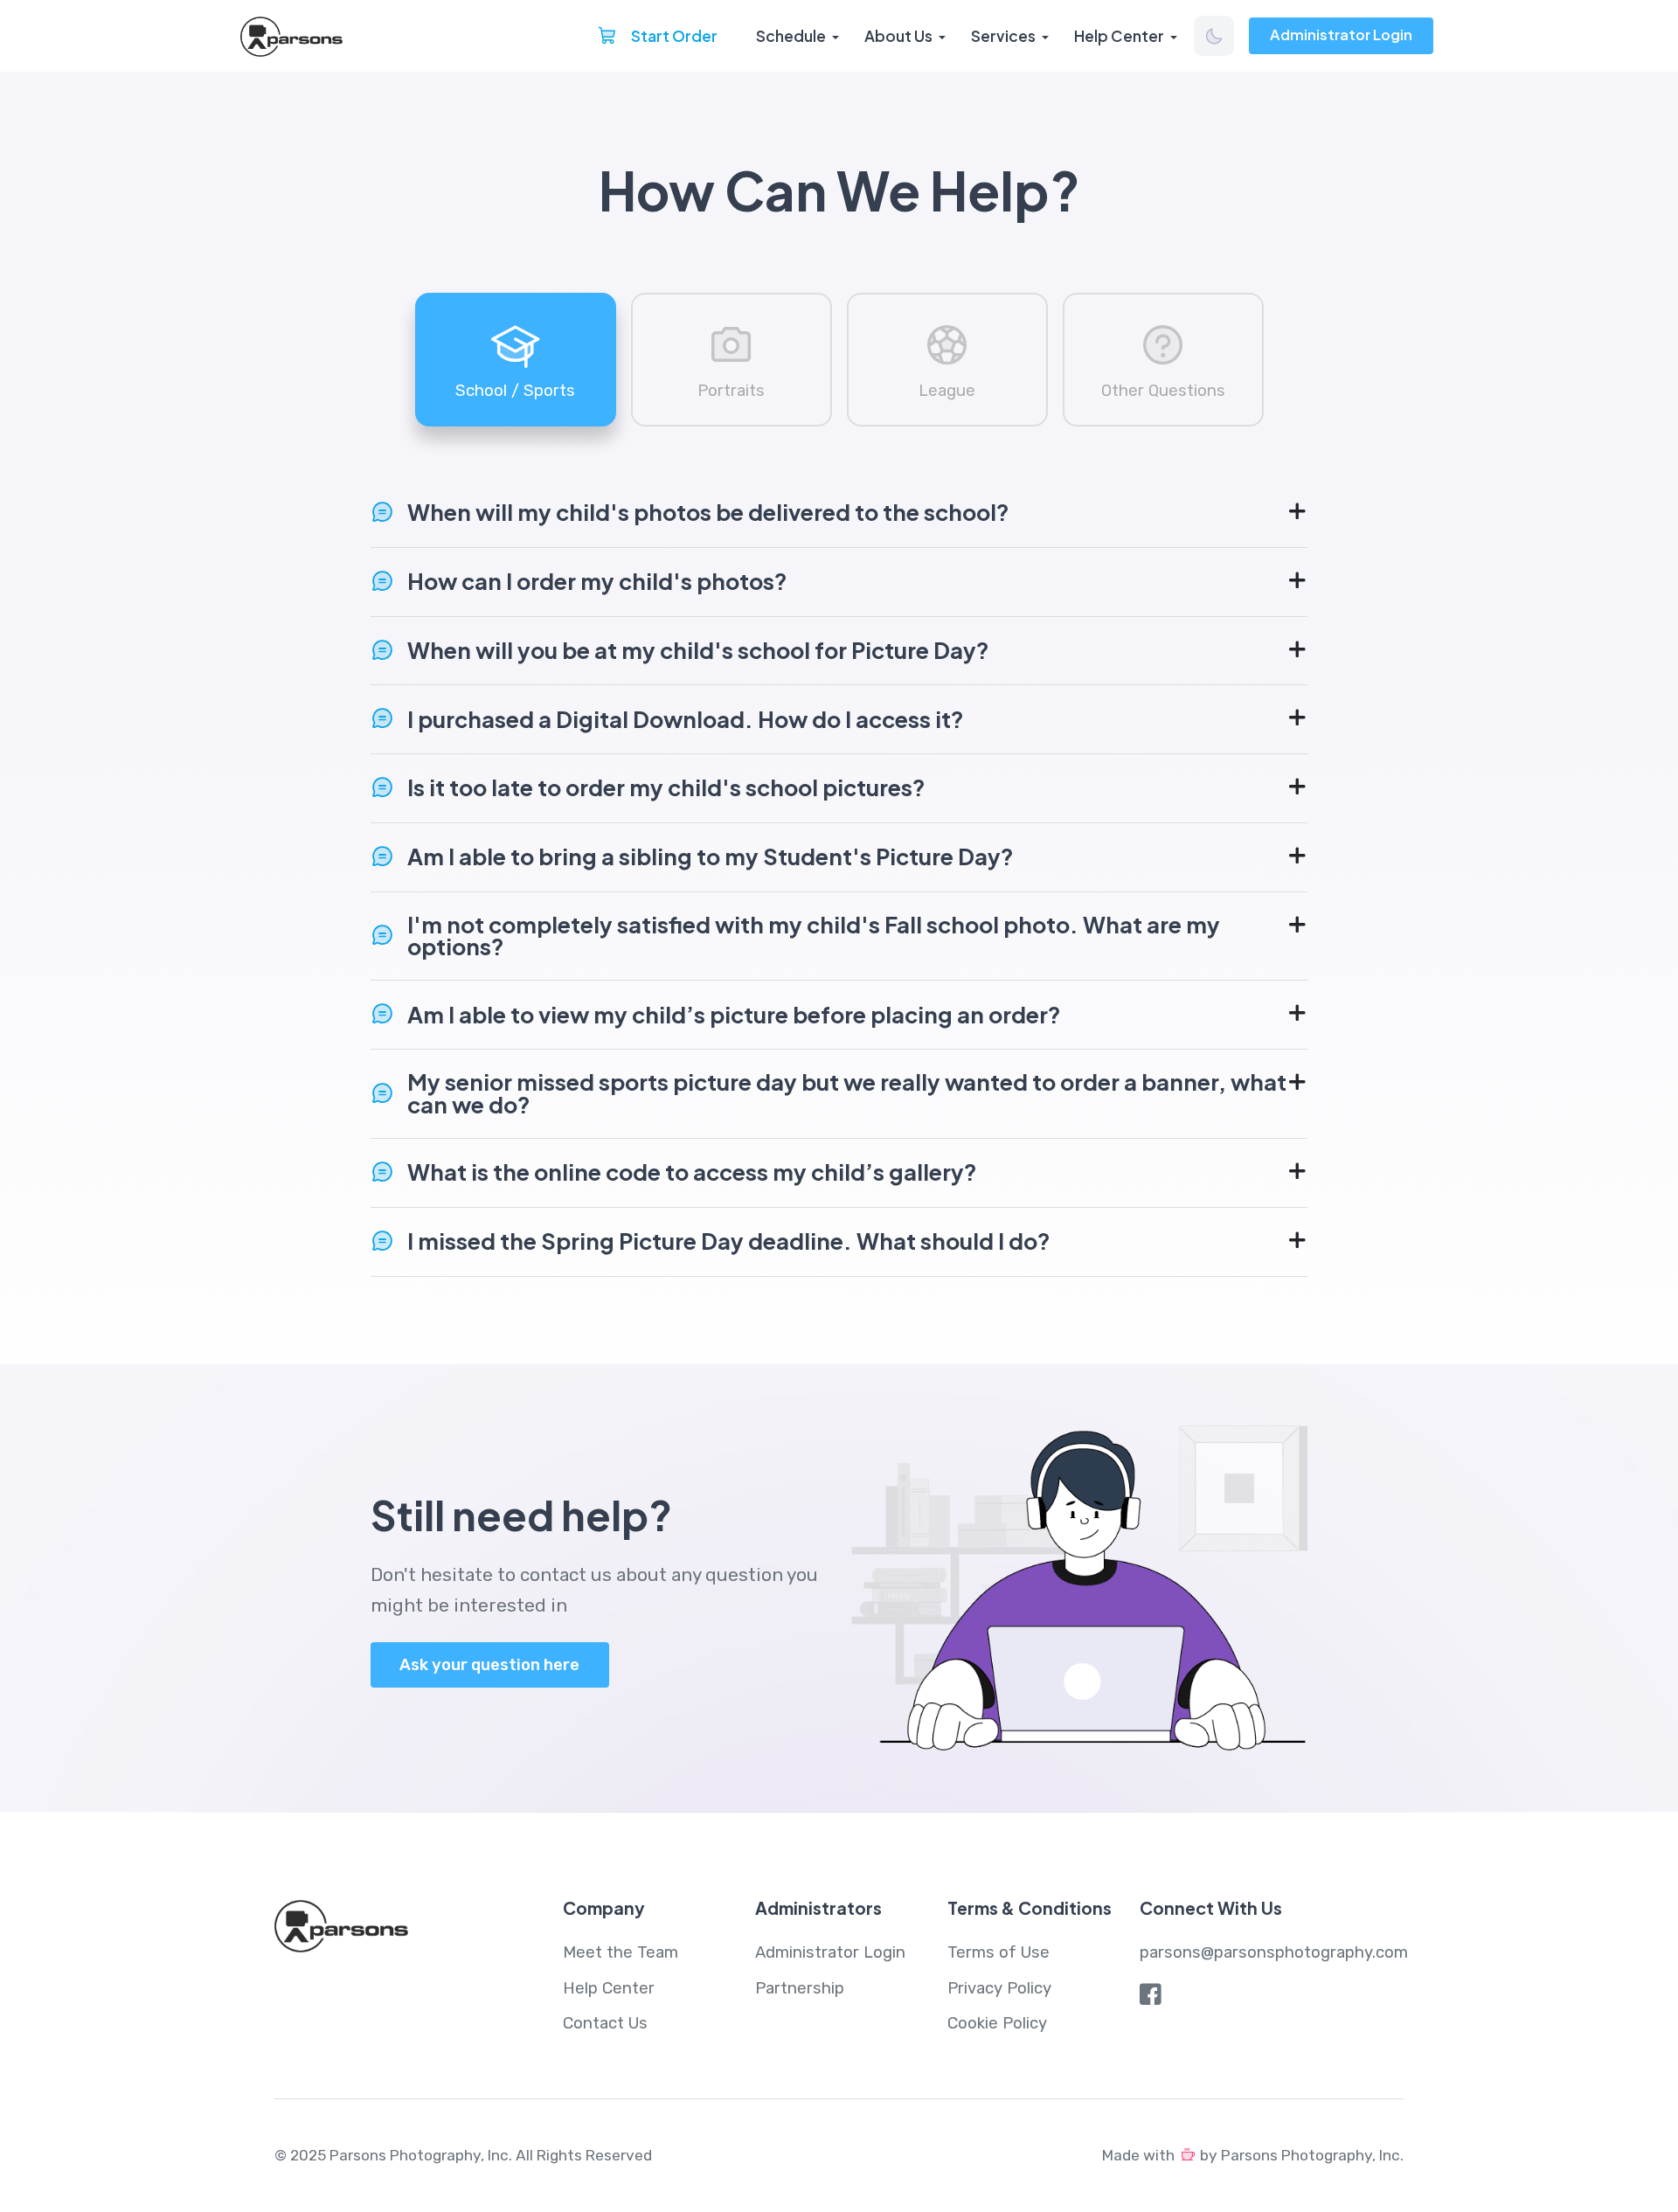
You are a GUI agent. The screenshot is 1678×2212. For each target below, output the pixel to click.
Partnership (800, 1988)
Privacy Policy (999, 1988)
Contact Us (605, 2023)
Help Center (1119, 36)
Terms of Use (998, 1952)
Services (1003, 36)
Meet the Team (621, 1952)
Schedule (791, 36)
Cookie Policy (997, 2023)
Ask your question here (489, 1665)
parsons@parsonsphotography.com (1274, 1952)
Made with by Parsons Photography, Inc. (1253, 2155)
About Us (898, 36)
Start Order (673, 36)
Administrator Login (1341, 35)
